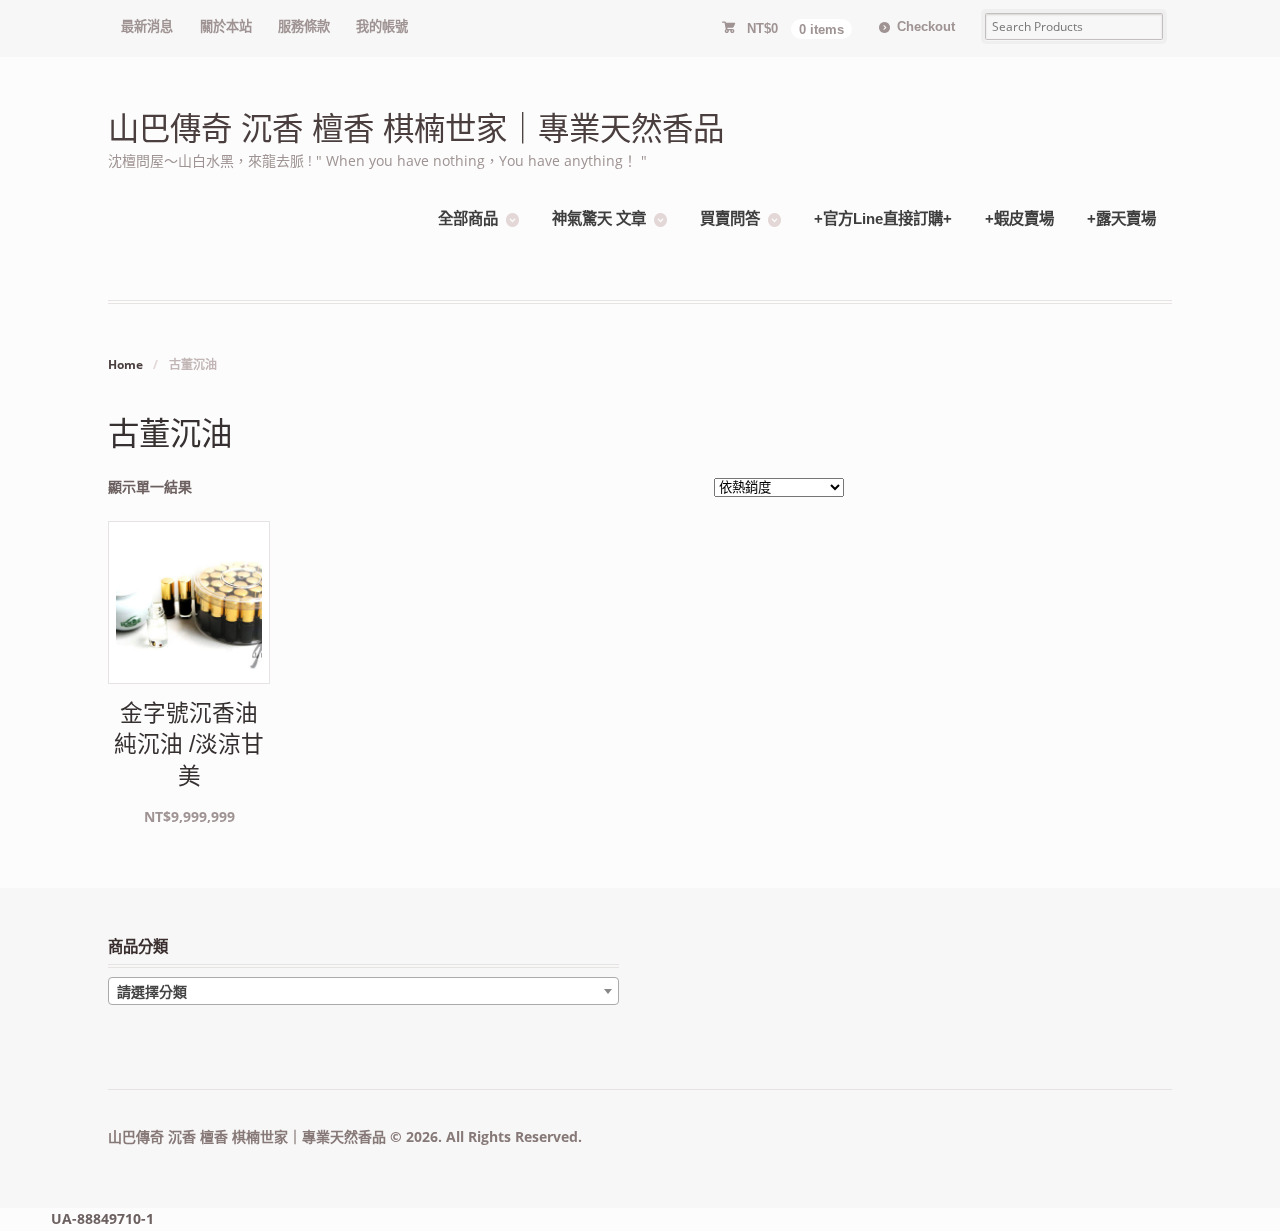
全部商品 (468, 218)
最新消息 (147, 26)
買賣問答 (730, 218)
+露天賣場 (1121, 218)
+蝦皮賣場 (1019, 218)
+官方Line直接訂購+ (883, 218)
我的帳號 (382, 26)
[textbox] (363, 992)
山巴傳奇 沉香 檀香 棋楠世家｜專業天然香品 (416, 129)
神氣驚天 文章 (599, 218)
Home (125, 364)
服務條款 (304, 26)
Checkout (926, 26)
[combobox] (363, 991)
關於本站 (226, 26)
